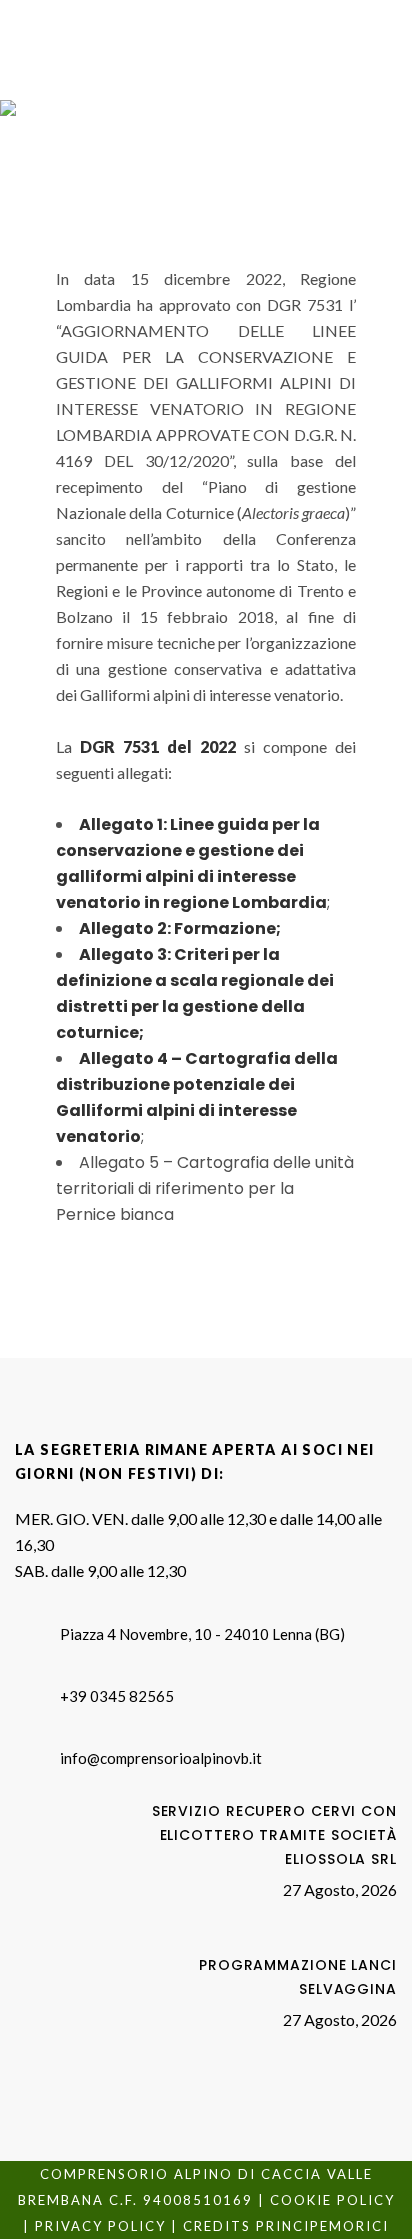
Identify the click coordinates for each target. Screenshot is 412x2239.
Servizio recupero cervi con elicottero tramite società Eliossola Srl (274, 1835)
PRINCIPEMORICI (322, 2226)
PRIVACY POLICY (100, 2226)
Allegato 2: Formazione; (180, 928)
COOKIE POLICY (332, 2200)
